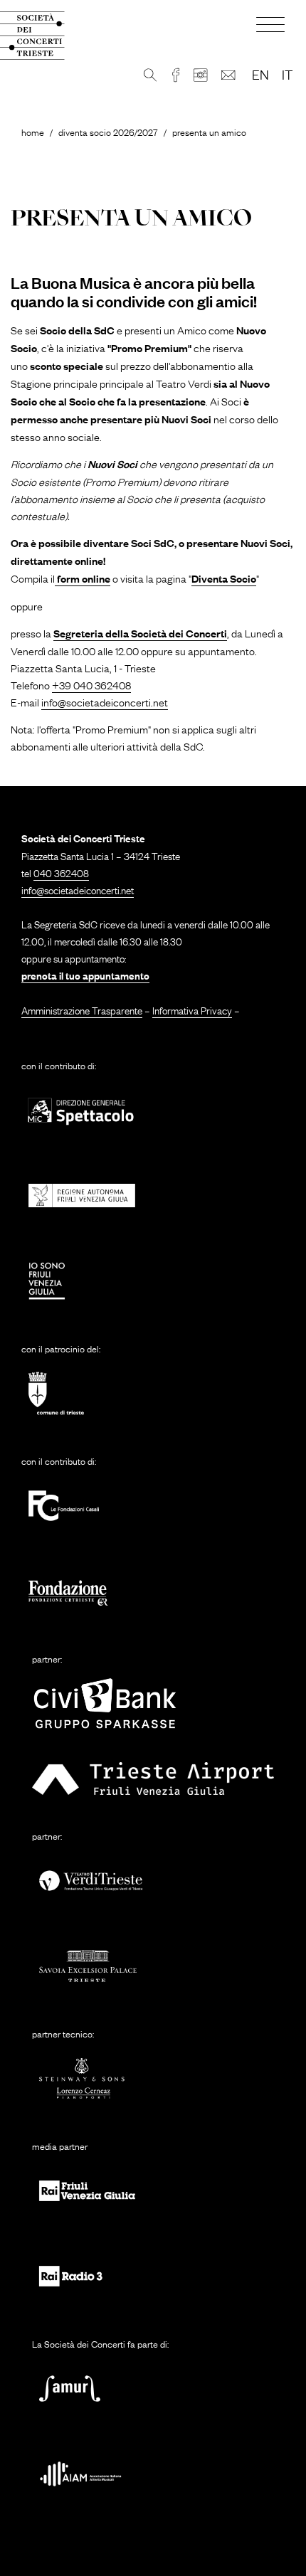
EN (260, 74)
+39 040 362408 (91, 684)
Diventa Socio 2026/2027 (108, 132)
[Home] (43, 36)
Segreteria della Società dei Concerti (140, 633)
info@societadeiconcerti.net (105, 701)
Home (33, 132)
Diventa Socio (224, 578)
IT (287, 74)
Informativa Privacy (192, 1009)
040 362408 (61, 872)
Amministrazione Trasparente (82, 1009)
